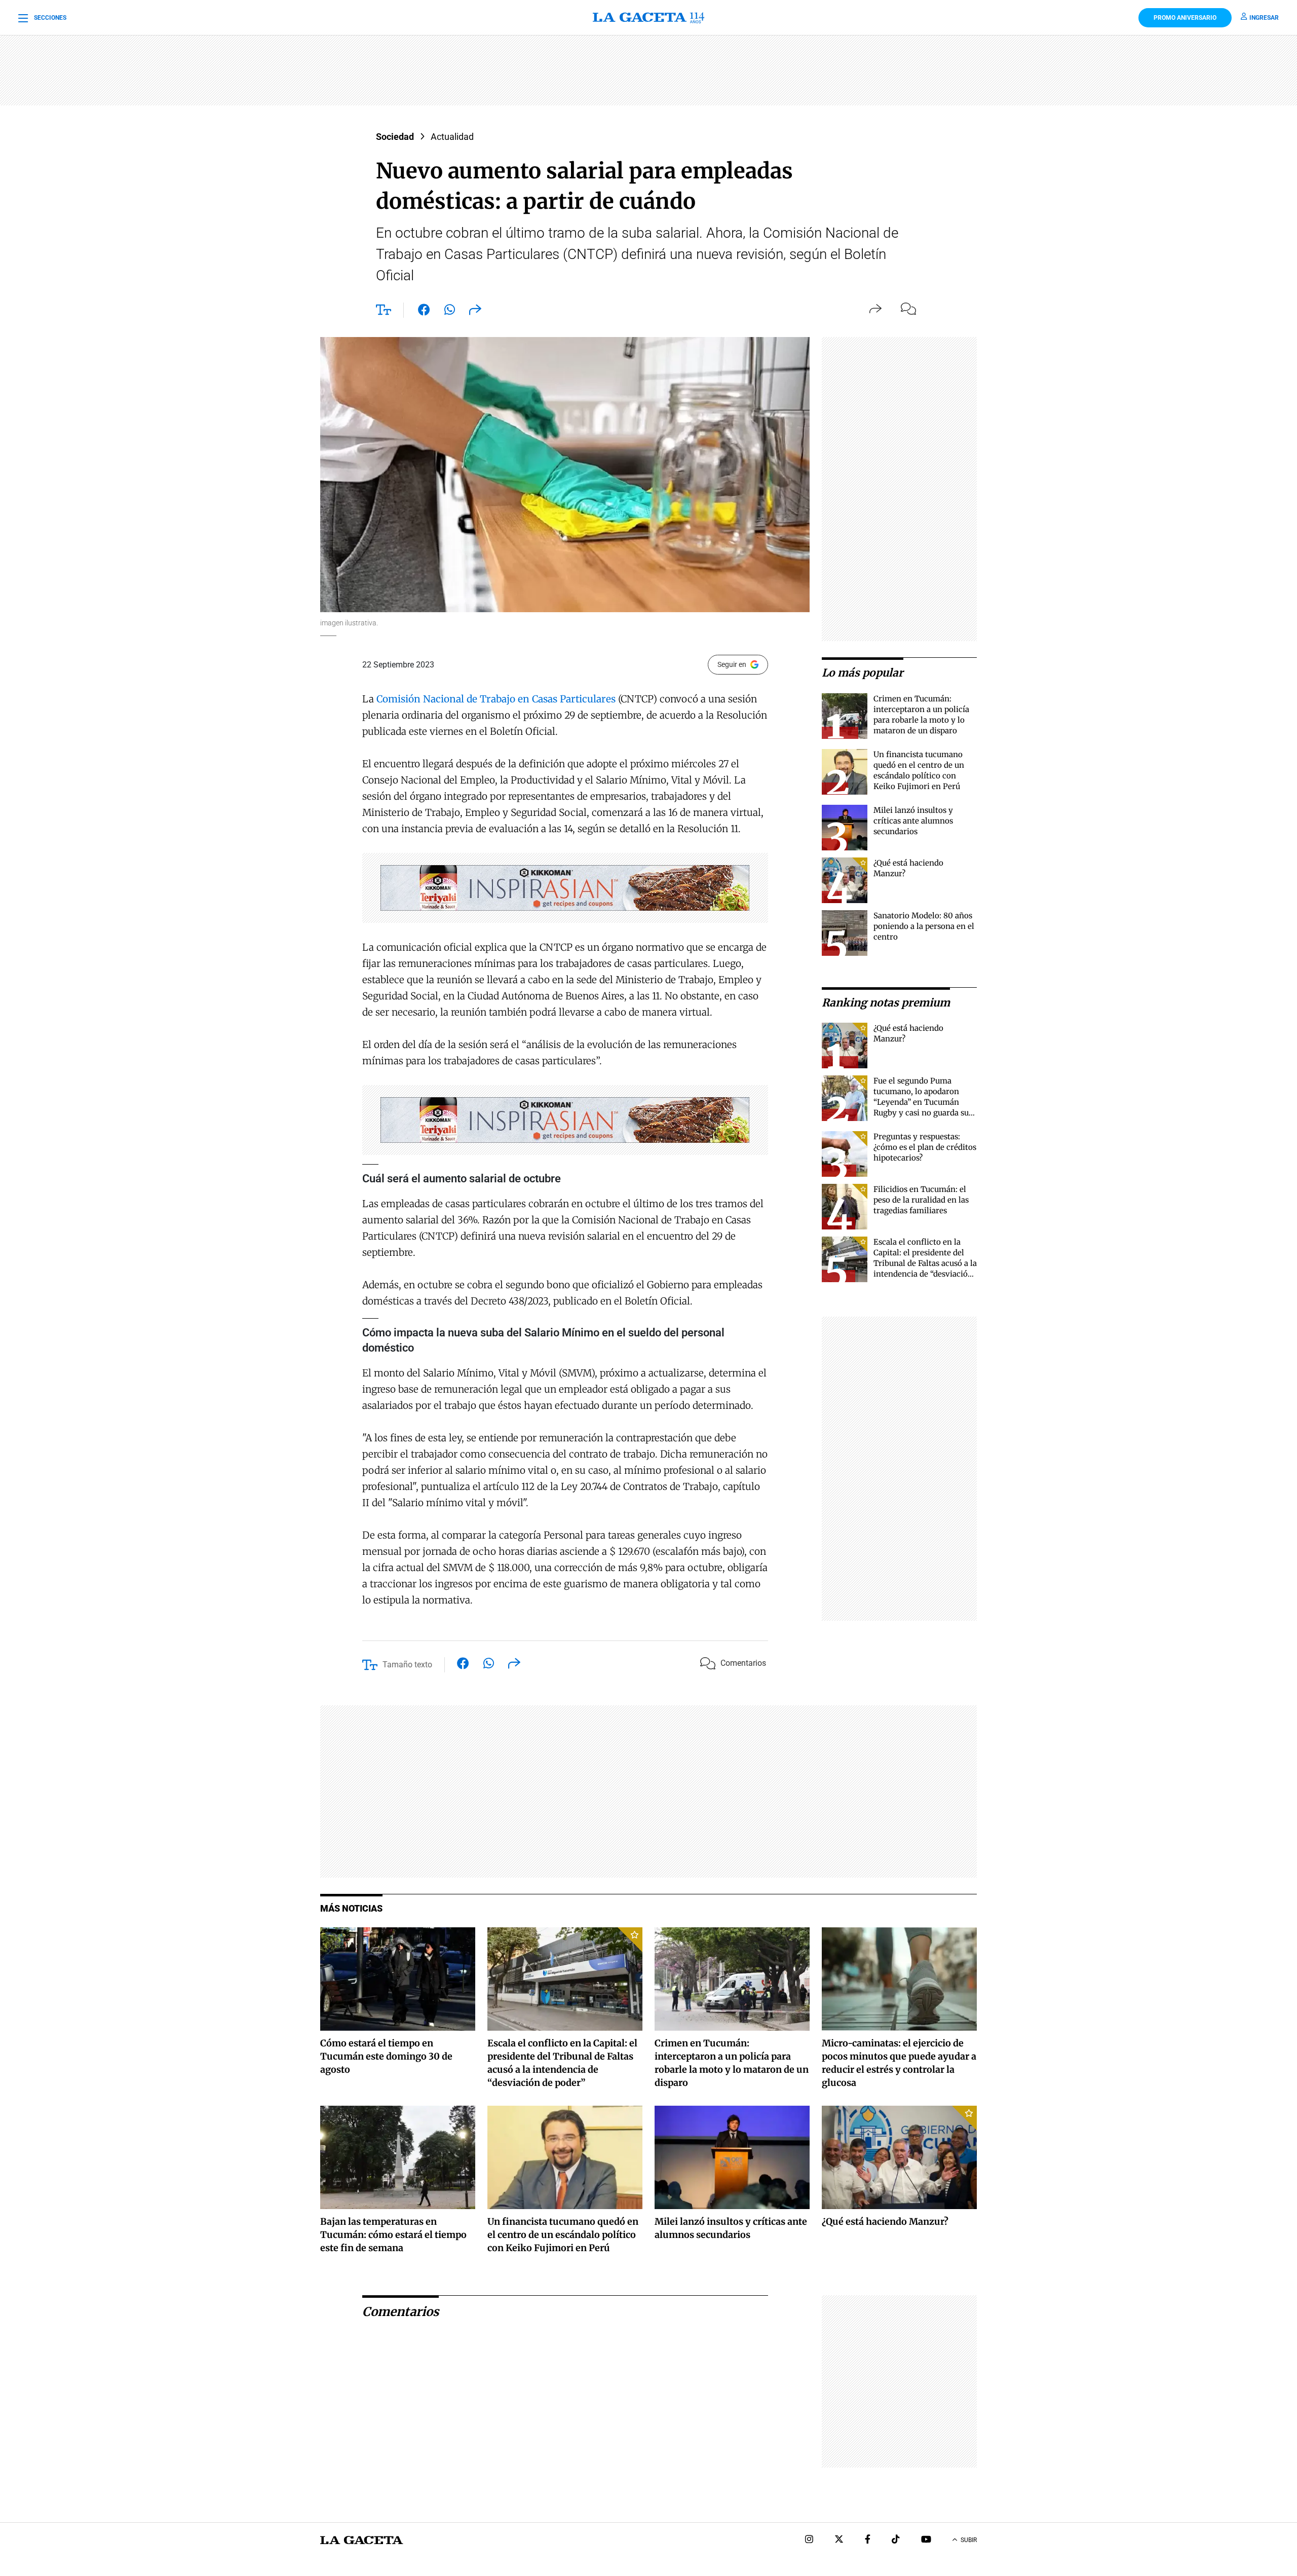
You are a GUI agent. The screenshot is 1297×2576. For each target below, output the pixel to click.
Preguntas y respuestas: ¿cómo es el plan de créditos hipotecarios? (925, 1147)
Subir (969, 2540)
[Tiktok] (896, 2540)
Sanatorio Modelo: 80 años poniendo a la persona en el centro (924, 926)
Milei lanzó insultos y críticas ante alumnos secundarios (913, 821)
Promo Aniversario (1185, 18)
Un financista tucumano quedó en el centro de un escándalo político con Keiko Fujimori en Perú (563, 2235)
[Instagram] (809, 2540)
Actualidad (452, 137)
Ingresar (1264, 18)
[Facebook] (868, 2540)
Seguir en (732, 664)
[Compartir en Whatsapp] (450, 312)
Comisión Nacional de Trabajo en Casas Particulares (496, 699)
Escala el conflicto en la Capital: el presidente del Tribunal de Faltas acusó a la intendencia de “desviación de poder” (925, 1263)
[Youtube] (926, 2540)
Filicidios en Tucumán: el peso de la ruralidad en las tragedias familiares (921, 1200)
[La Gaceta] (648, 18)
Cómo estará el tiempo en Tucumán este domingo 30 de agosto (386, 2056)
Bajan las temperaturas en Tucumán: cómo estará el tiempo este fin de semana (393, 2235)
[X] (839, 2540)
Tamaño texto (407, 1665)
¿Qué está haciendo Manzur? (885, 2222)
